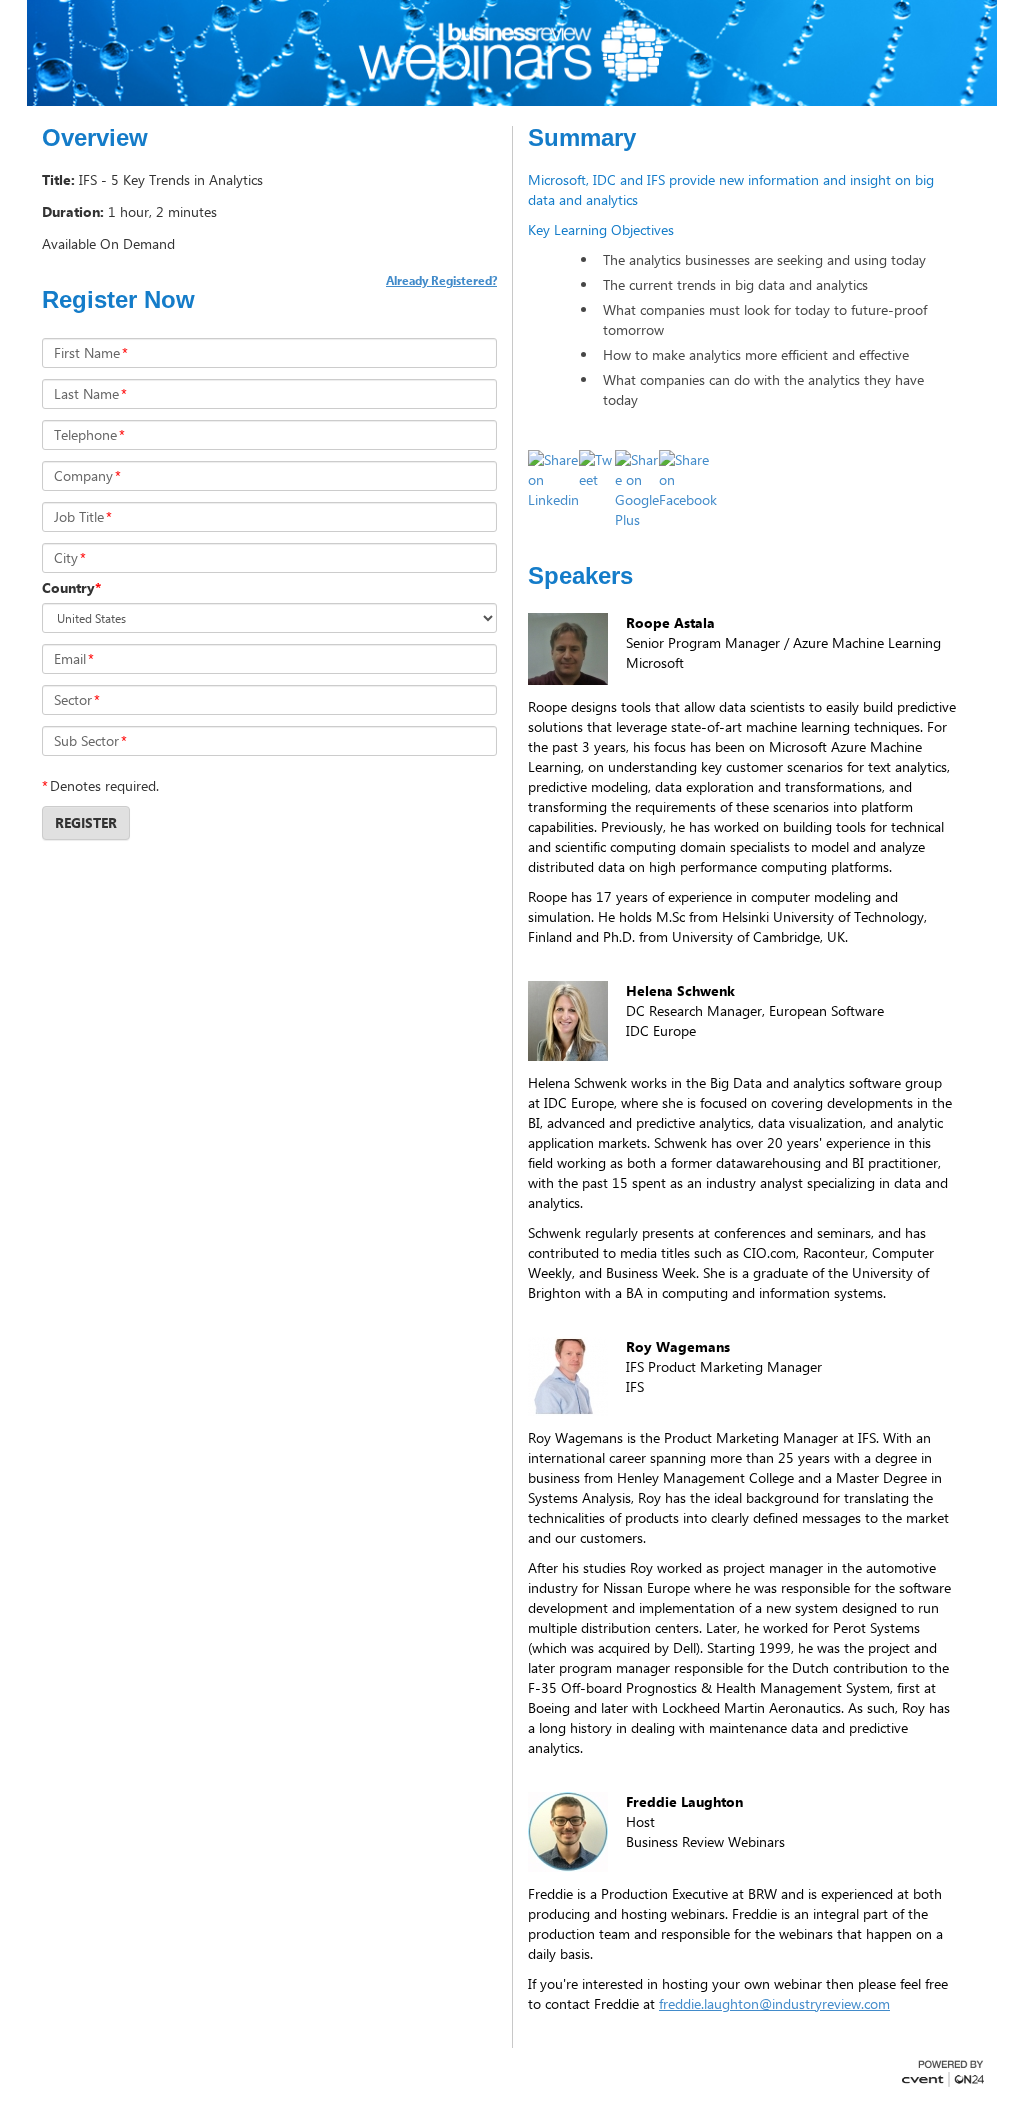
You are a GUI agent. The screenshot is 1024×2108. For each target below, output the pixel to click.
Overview (95, 138)
